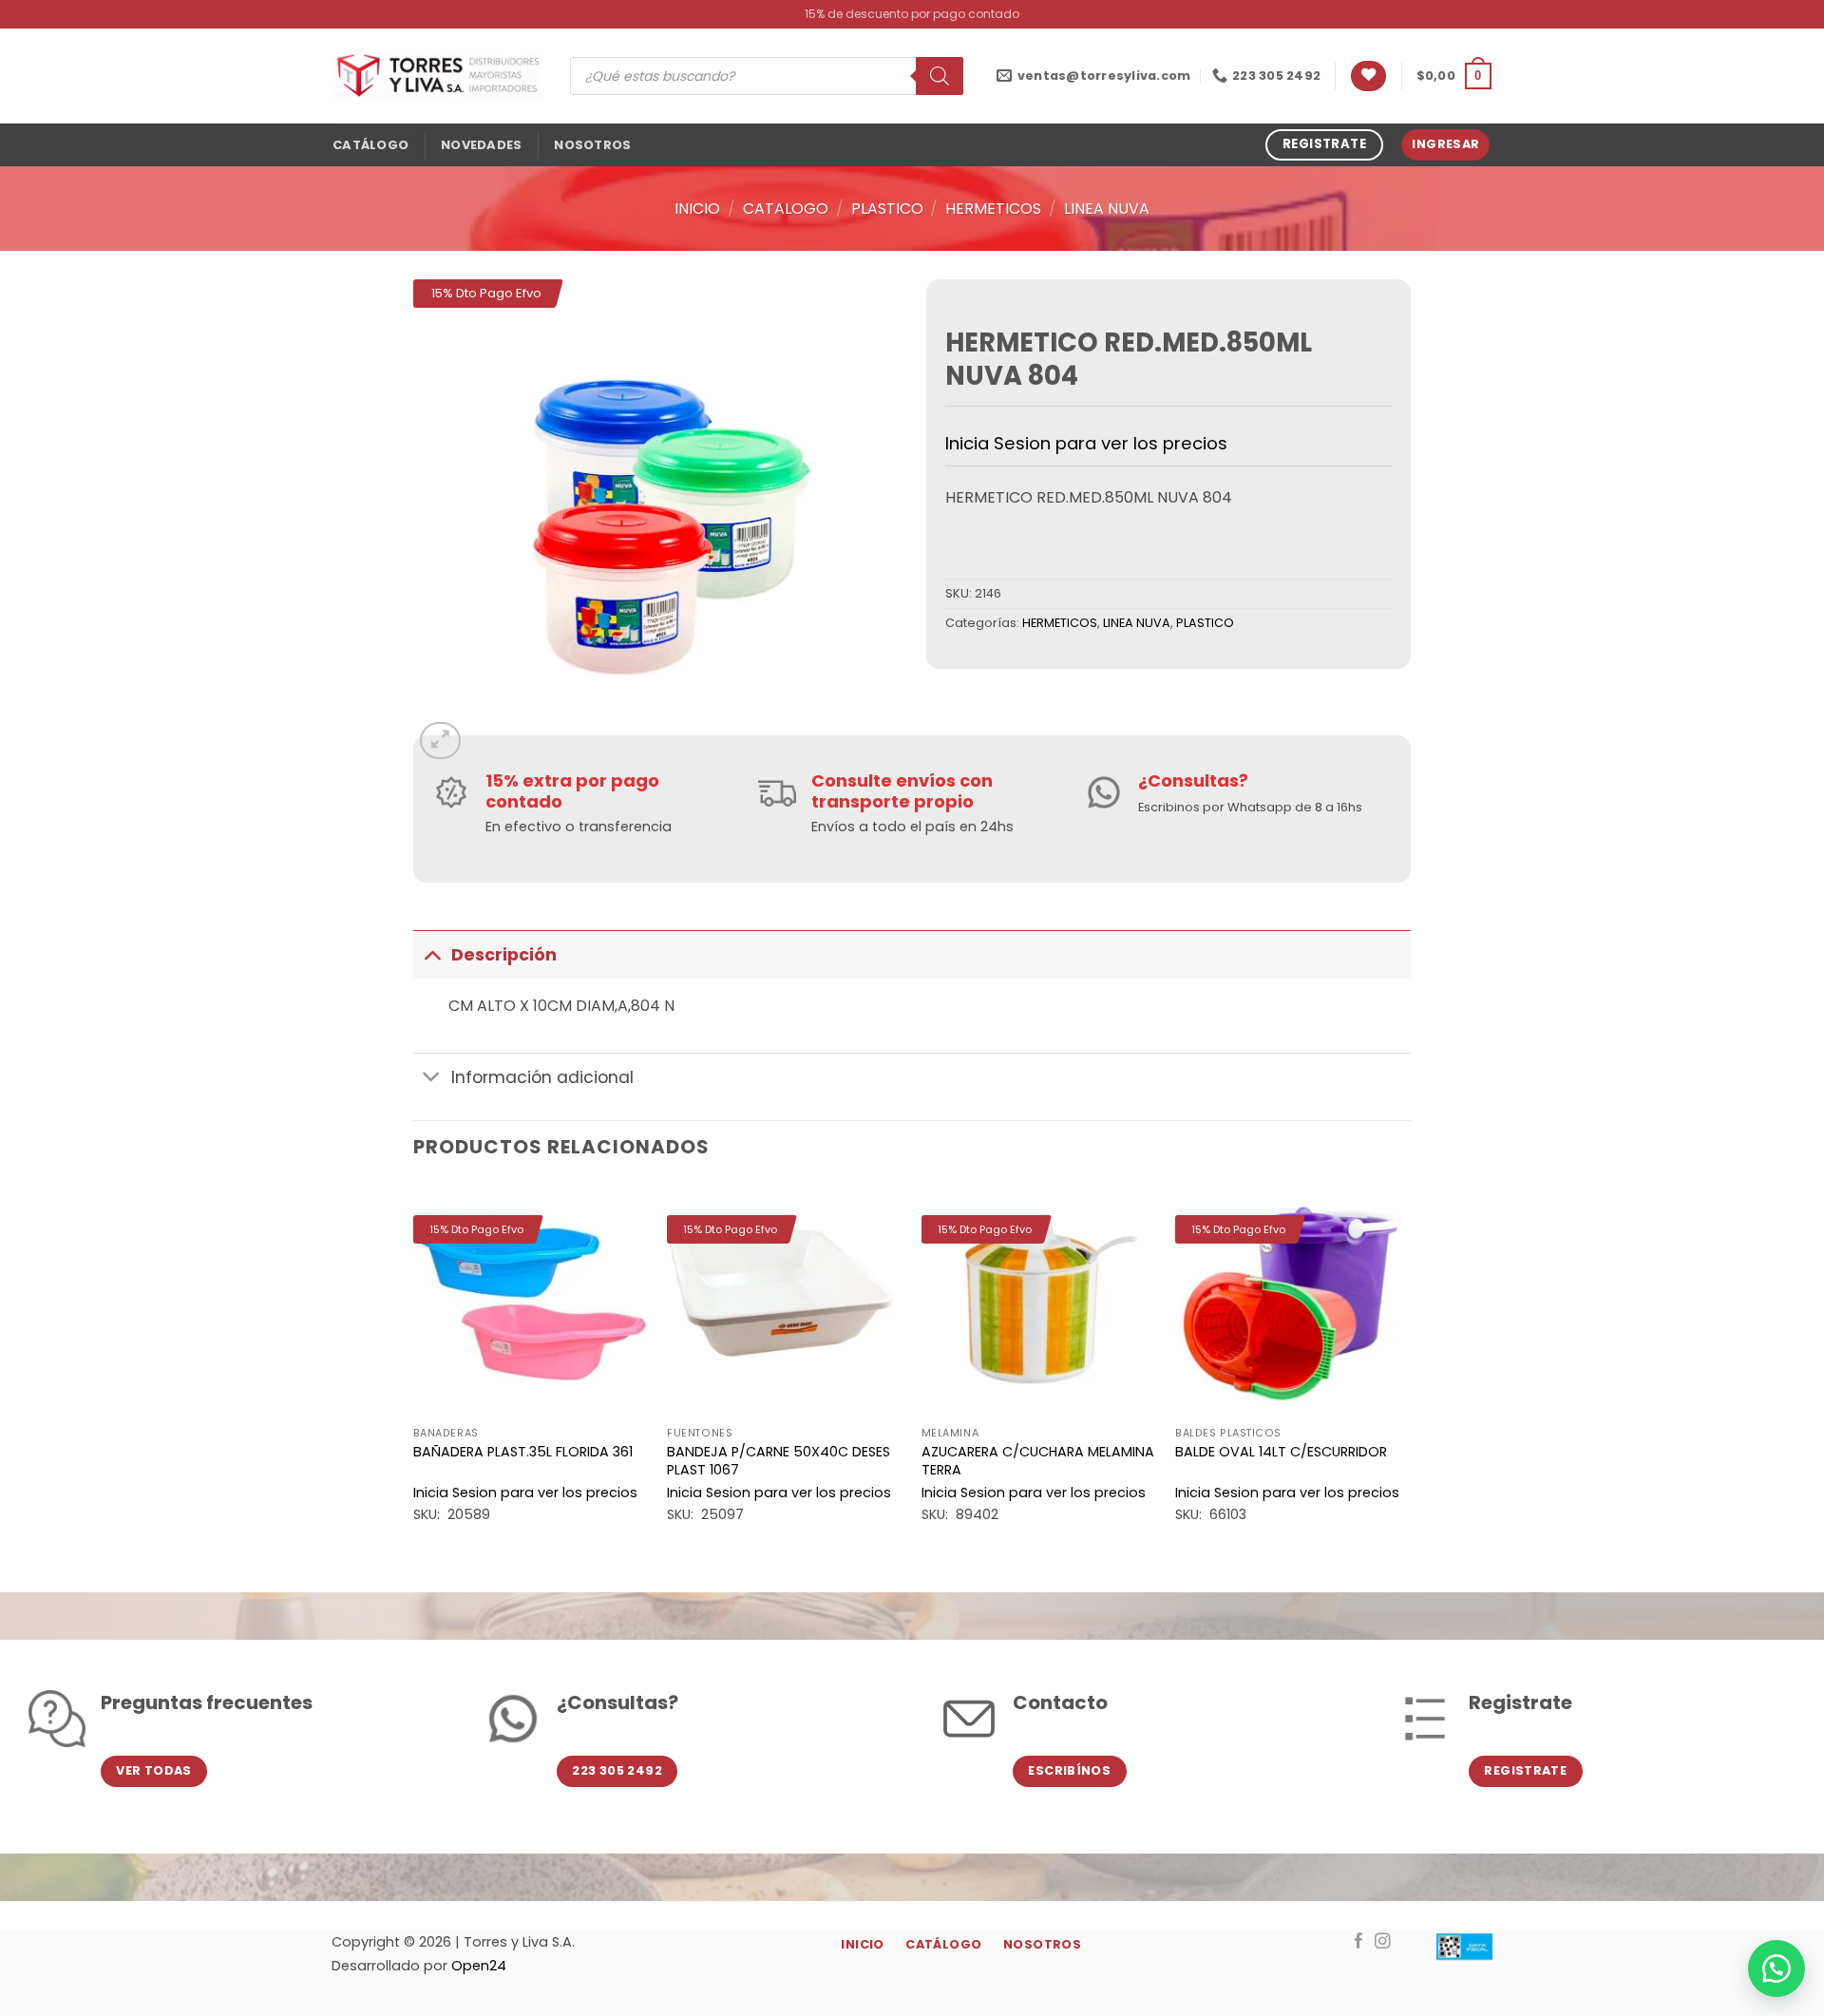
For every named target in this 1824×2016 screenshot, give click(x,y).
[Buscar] (940, 76)
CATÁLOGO (370, 145)
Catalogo (786, 209)
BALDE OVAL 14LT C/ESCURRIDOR (1281, 1452)
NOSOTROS (592, 145)
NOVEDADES (481, 145)
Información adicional (542, 1077)
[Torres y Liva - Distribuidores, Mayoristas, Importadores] (437, 76)
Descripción (504, 955)
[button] (1454, 76)
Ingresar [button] (1445, 144)
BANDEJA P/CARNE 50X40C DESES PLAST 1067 (779, 1461)
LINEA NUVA (1107, 209)
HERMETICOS (993, 209)
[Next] (1410, 1371)
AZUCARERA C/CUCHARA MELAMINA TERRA (1038, 1461)
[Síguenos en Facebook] (1359, 1942)
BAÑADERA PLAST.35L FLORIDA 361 (523, 1452)
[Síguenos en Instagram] (1383, 1942)
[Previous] (414, 1371)
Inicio (697, 209)
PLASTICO (887, 209)
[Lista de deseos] (1368, 76)
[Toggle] (432, 954)
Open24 (479, 1966)
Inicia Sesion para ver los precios (1086, 443)
